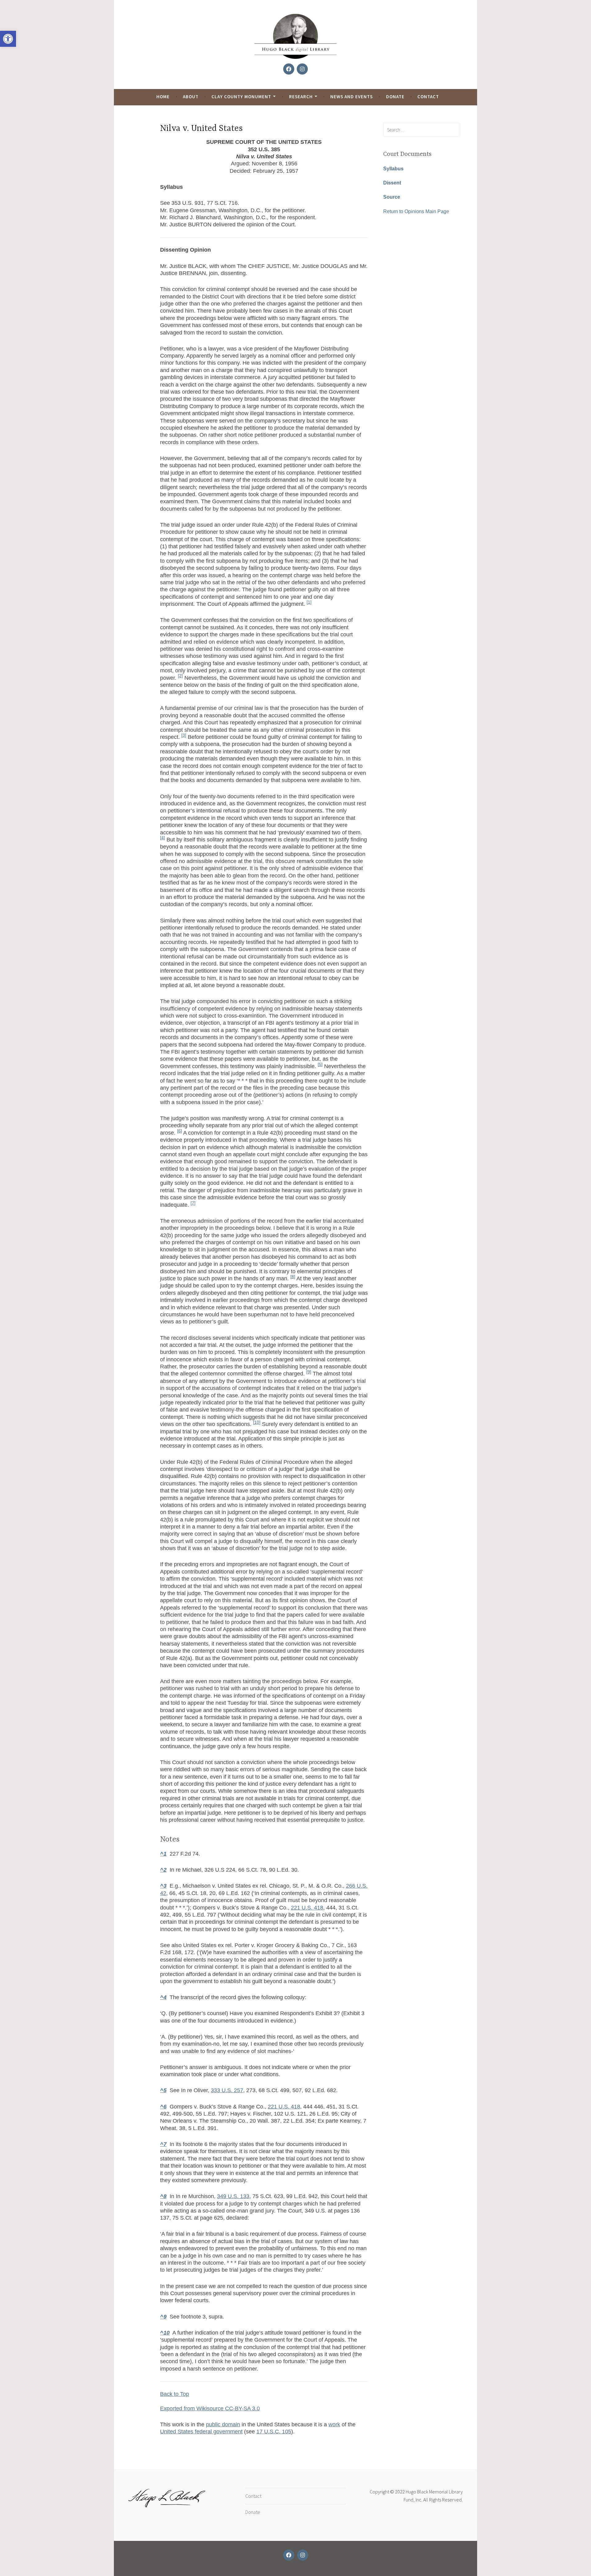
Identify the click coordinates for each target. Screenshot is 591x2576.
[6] (179, 1131)
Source (392, 197)
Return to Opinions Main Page (416, 211)
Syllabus (393, 169)
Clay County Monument (241, 97)
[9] (309, 1372)
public (213, 2424)
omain (233, 2424)
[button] (8, 39)
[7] (193, 1203)
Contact (428, 97)
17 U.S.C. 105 (274, 2432)
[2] (180, 676)
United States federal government (201, 2432)
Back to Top (175, 2394)
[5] (320, 1065)
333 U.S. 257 (227, 2090)
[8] (293, 1277)
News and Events (352, 97)
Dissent (392, 183)
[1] (309, 602)
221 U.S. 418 (307, 1908)
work (334, 2424)
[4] (163, 838)
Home (163, 97)
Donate (395, 97)
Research (301, 97)
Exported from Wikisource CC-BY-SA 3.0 (210, 2408)
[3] (184, 735)
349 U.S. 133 (233, 2196)
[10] (257, 1422)
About (191, 97)
